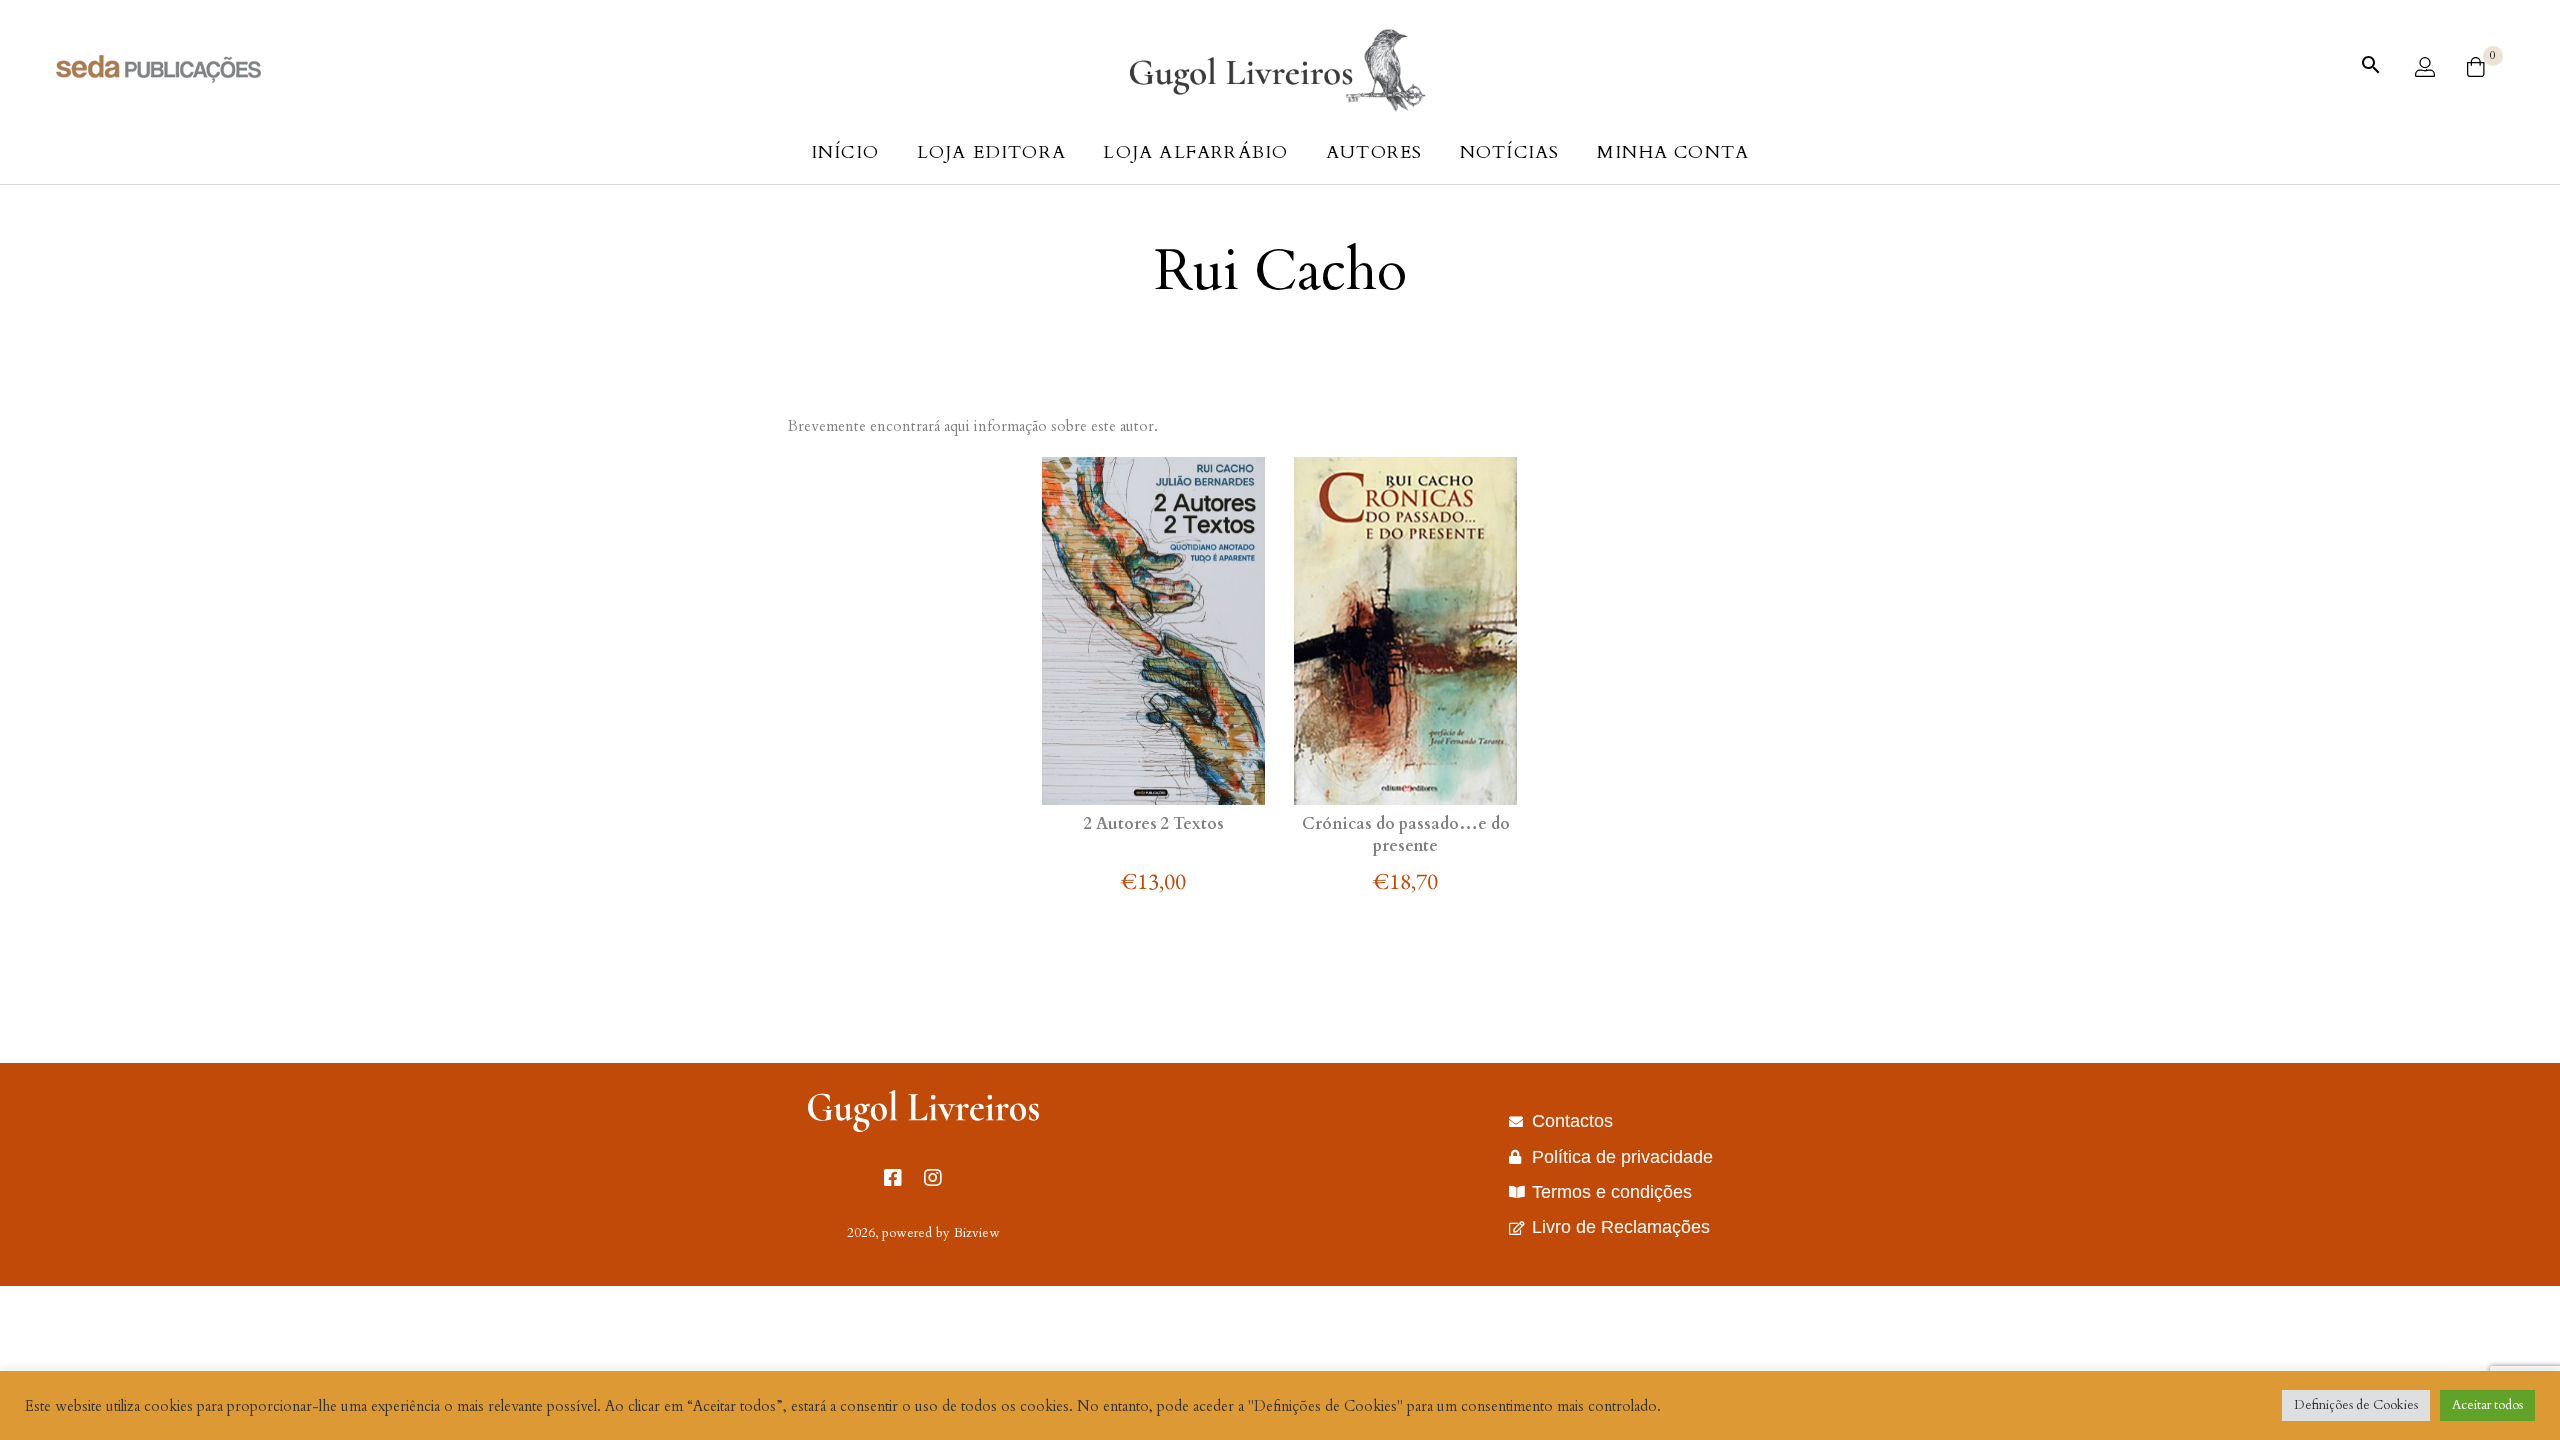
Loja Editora (991, 152)
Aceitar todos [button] (2487, 1405)
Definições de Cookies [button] (2356, 1405)
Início (845, 152)
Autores (1374, 152)
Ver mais (1154, 762)
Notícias (1510, 152)
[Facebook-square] (903, 1188)
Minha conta (1673, 152)
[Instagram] (943, 1188)
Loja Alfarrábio (1195, 152)
